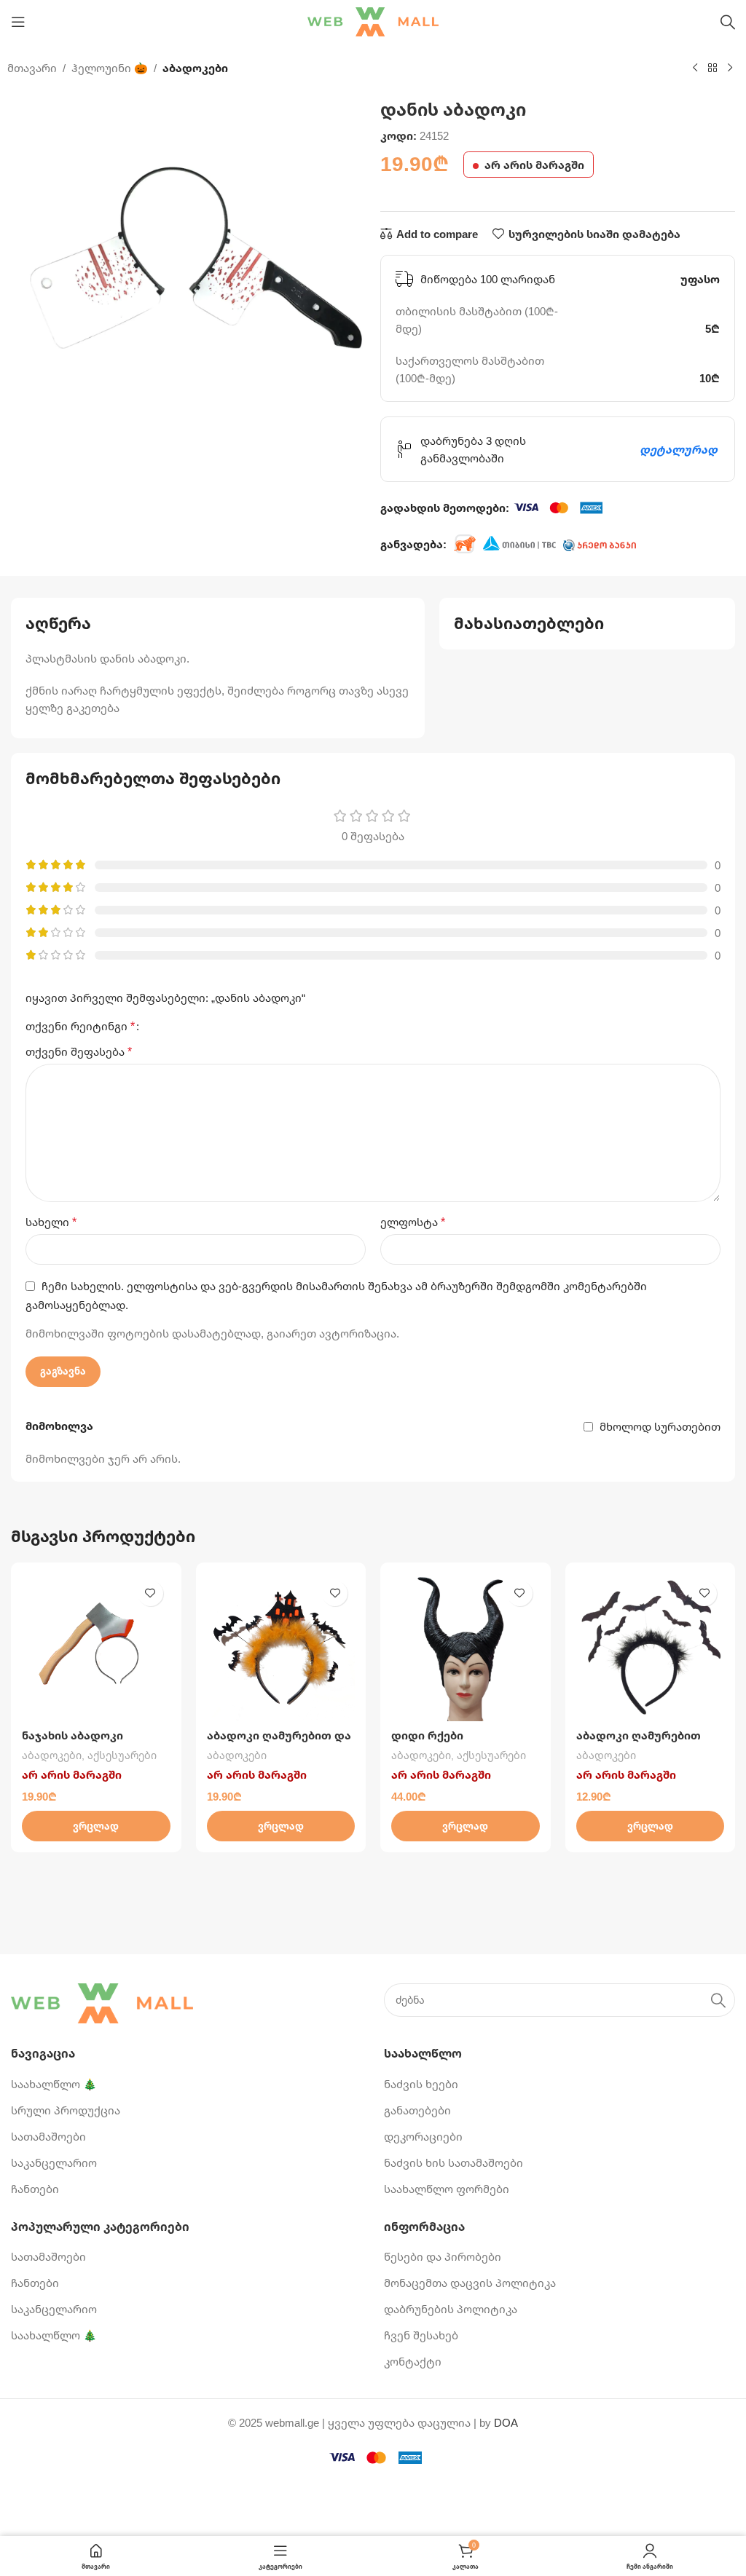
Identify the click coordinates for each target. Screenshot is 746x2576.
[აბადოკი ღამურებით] (651, 1648)
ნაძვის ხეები (421, 2084)
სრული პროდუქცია (66, 2110)
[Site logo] (373, 20)
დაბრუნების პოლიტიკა (451, 2309)
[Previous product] (695, 68)
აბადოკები (195, 68)
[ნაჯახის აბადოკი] (96, 1648)
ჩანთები (35, 2189)
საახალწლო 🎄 (54, 2084)
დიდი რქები (427, 1735)
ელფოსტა (413, 1222)
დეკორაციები (423, 2136)
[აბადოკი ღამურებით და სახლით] (281, 1648)
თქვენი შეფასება (79, 1051)
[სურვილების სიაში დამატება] (150, 1593)
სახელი (51, 1222)
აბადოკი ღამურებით (639, 1735)
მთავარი (32, 68)
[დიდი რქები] (466, 1648)
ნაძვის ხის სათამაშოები (454, 2162)
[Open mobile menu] (18, 22)
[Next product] (730, 68)
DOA (506, 2422)
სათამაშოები (48, 2136)
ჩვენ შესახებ (421, 2335)
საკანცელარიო (54, 2162)
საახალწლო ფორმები (447, 2189)
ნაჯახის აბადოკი (72, 1735)
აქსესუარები (122, 1755)
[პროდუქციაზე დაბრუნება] (712, 68)
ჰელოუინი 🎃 (110, 68)
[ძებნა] (728, 22)
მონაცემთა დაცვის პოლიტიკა (470, 2283)
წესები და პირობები (443, 2256)
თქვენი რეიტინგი (80, 1026)
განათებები (417, 2110)
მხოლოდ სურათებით (660, 1426)
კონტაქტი (413, 2361)
